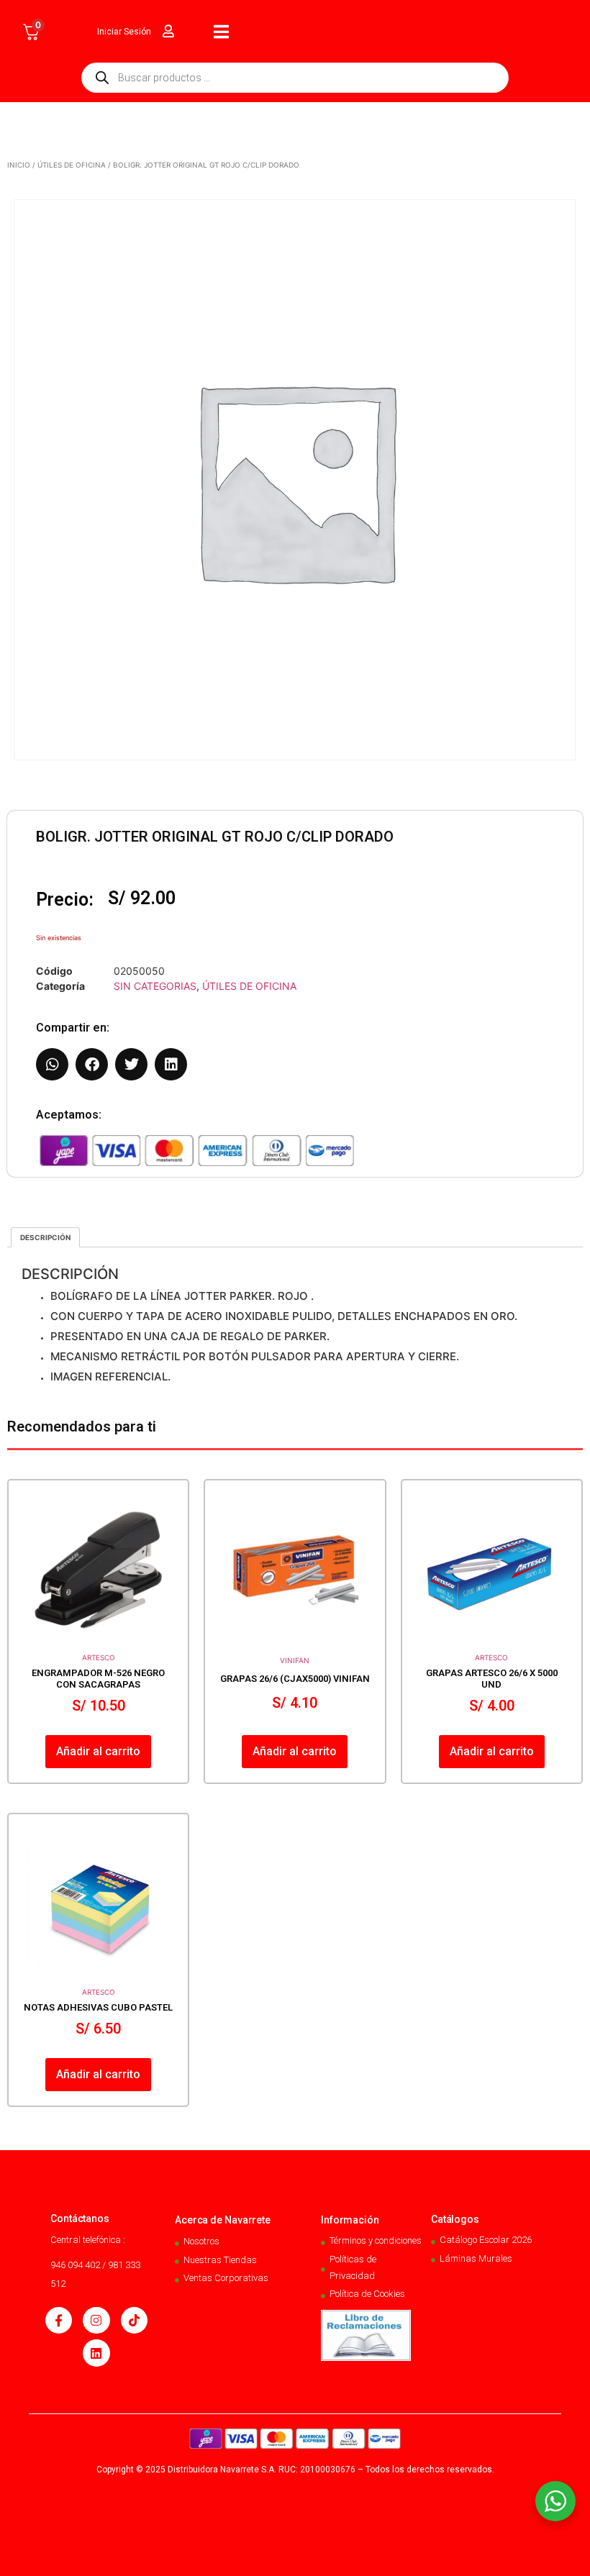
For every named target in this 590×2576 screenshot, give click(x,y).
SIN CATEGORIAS (155, 986)
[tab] (45, 1237)
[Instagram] (96, 2320)
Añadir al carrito (98, 1751)
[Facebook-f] (59, 2320)
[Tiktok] (134, 2320)
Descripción (45, 1237)
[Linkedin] (96, 2353)
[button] (52, 1064)
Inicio (19, 165)
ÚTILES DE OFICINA (72, 165)
